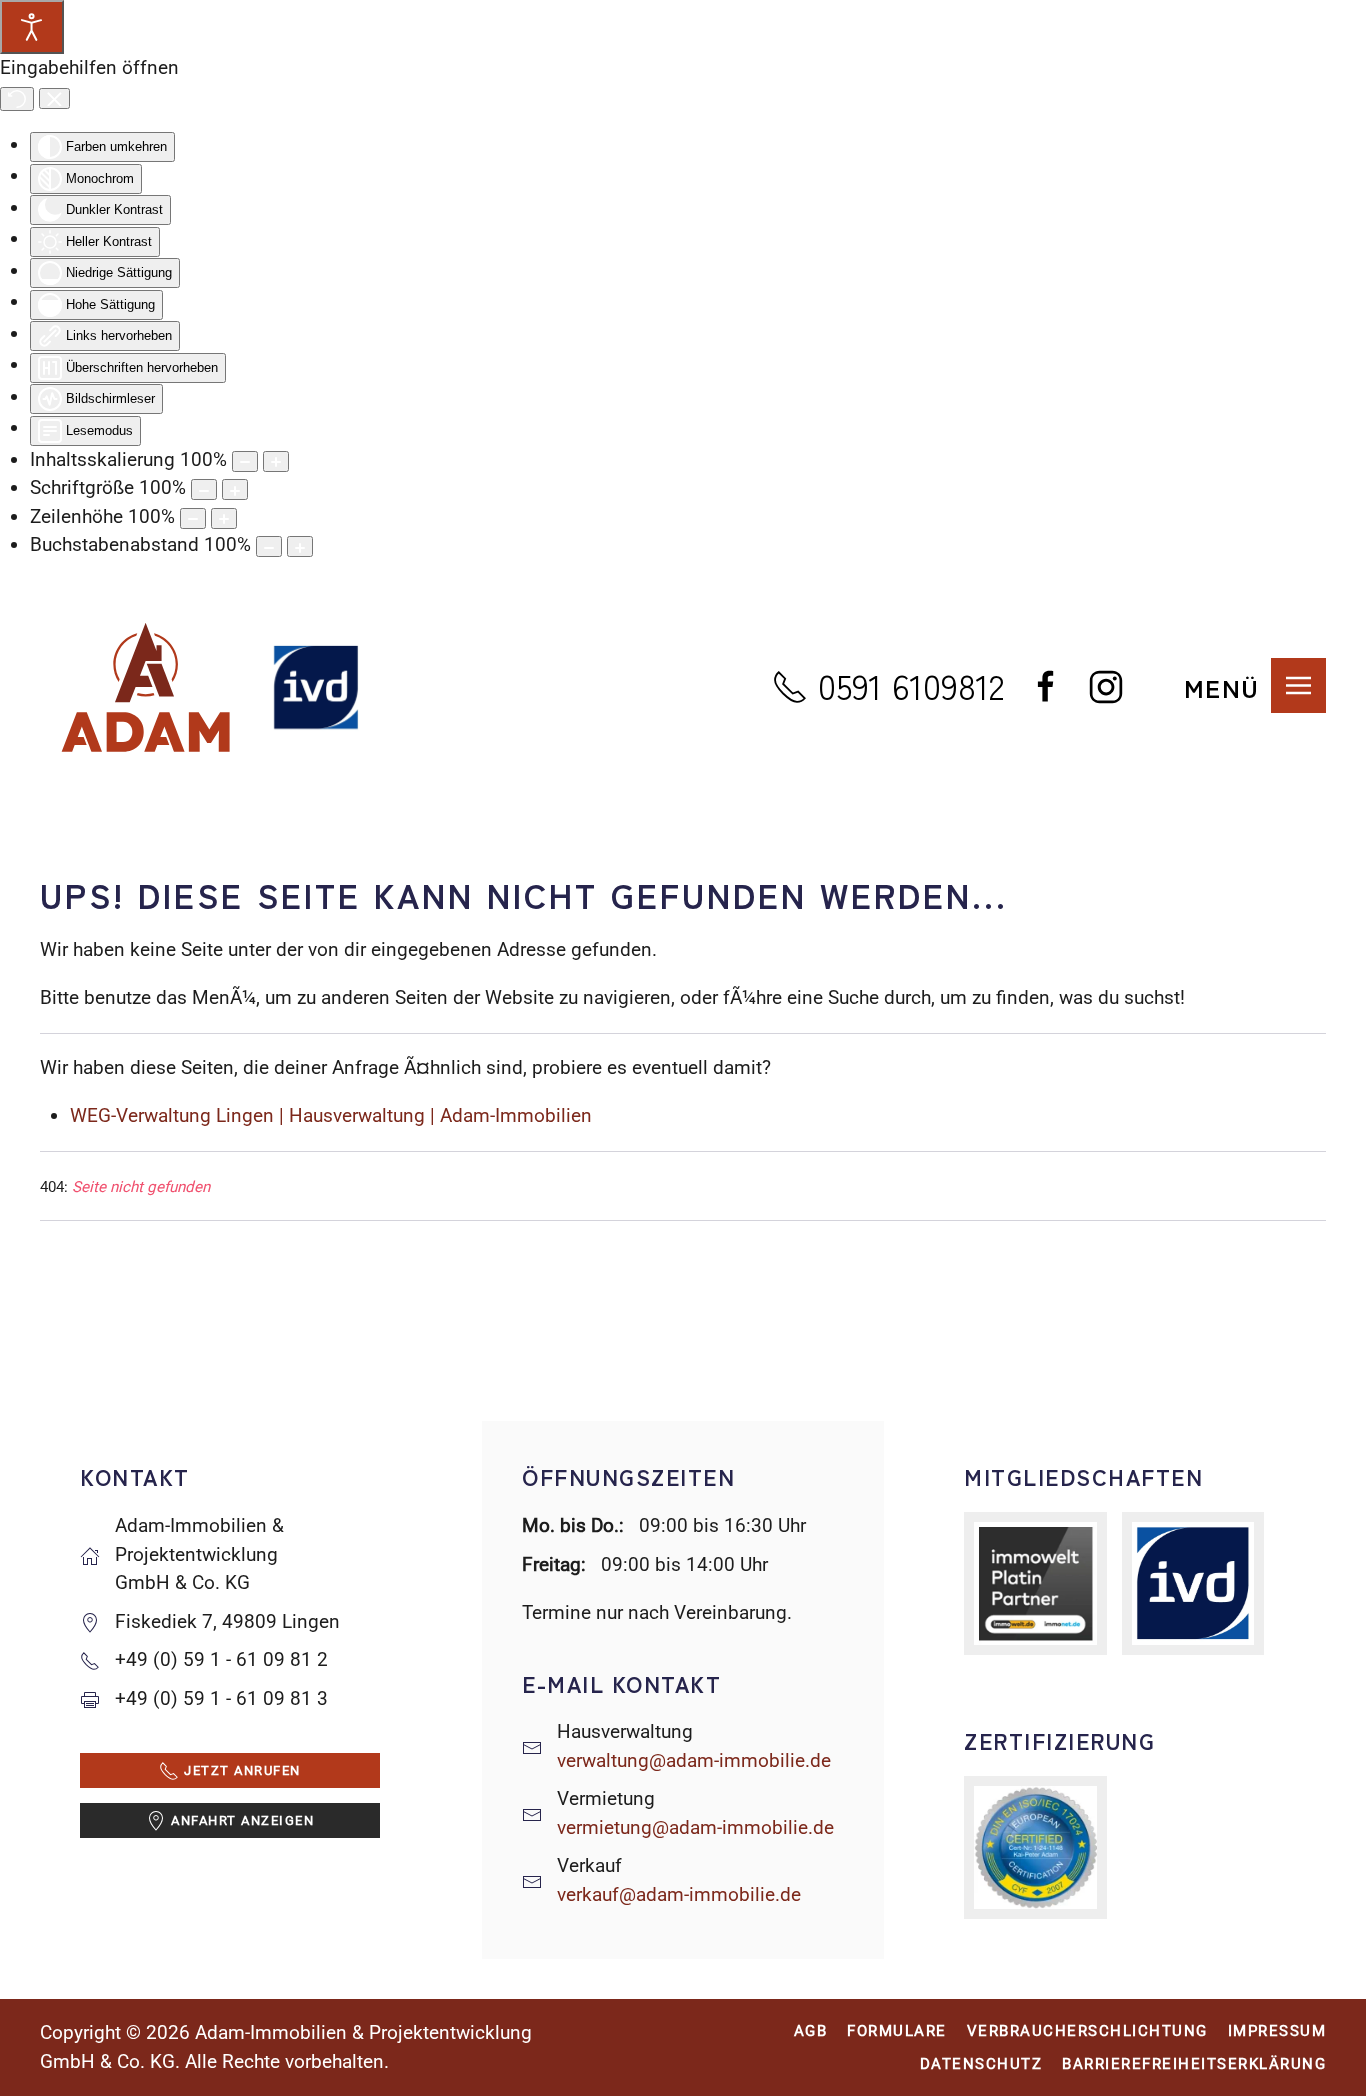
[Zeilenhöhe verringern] (193, 518)
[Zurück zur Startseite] (210, 687)
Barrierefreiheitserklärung (1194, 2064)
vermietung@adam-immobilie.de (695, 1827)
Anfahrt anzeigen (242, 1820)
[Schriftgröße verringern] (204, 489)
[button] (1255, 687)
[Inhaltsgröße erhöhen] (276, 461)
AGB (811, 2031)
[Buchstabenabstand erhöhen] (300, 546)
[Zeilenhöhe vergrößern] (224, 518)
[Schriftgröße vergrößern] (235, 489)
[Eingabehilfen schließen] (54, 99)
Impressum (1277, 2031)
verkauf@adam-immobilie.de (679, 1894)
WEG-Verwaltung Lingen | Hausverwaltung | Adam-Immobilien (331, 1115)
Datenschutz (981, 2064)
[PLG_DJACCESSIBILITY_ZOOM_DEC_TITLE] (245, 461)
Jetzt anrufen (242, 1770)
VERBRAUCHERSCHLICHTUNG (1087, 2031)
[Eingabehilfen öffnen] (32, 27)
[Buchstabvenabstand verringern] (269, 546)
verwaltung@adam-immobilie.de (694, 1760)
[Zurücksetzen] (17, 99)
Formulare (897, 2031)
